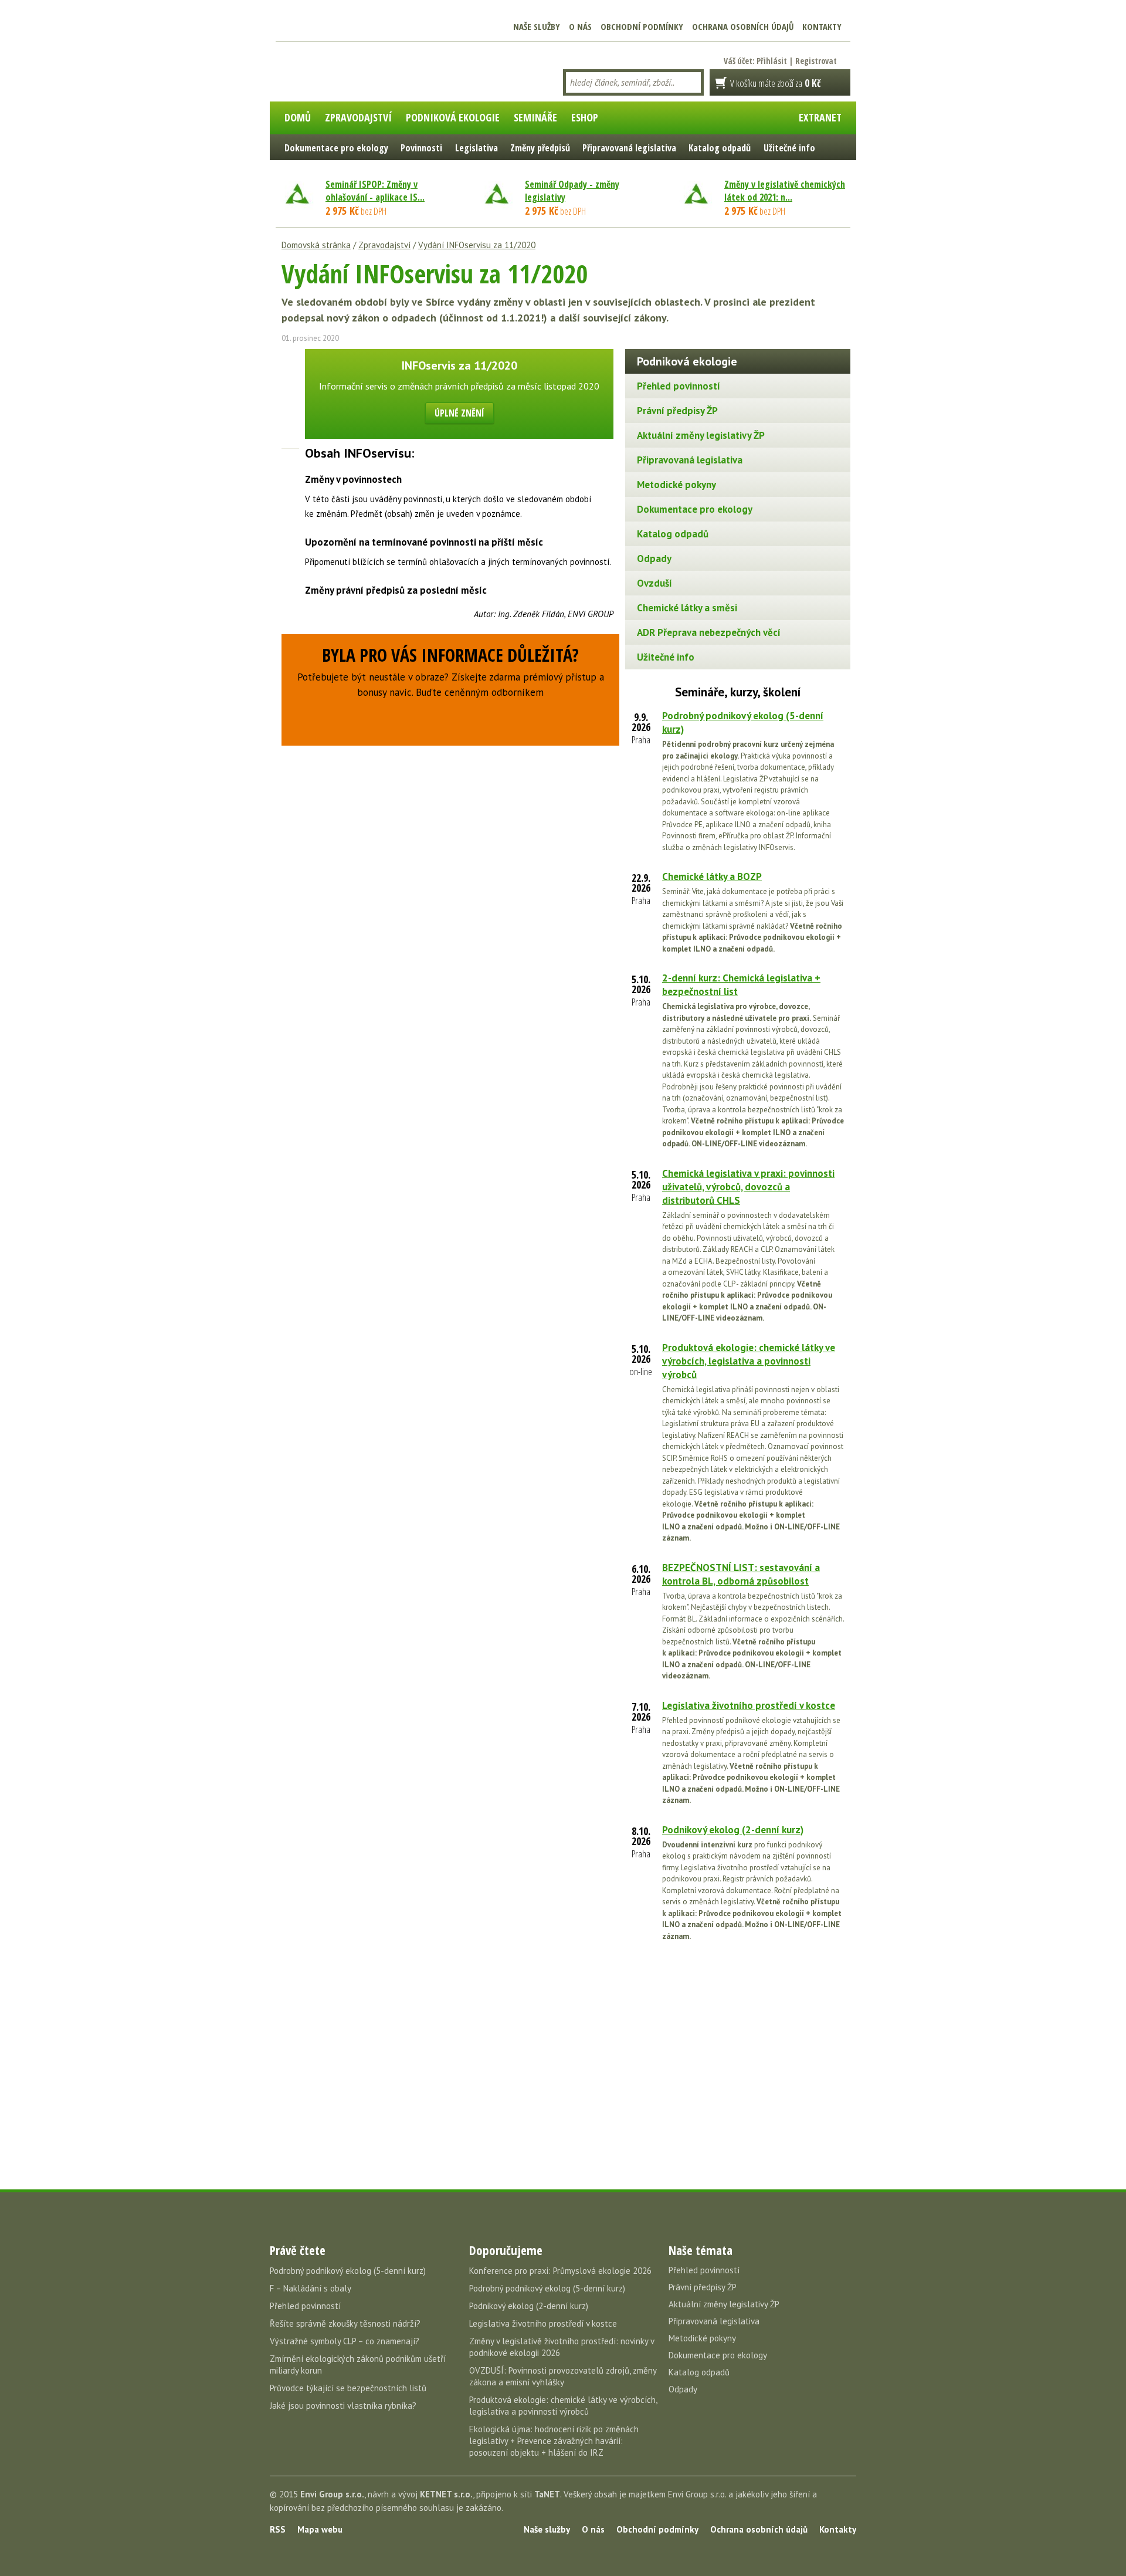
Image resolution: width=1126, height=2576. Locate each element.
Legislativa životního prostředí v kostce (749, 1705)
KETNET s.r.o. (446, 2494)
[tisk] (290, 461)
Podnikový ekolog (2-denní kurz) (733, 1830)
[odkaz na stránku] (290, 419)
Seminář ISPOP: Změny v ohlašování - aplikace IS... (375, 191)
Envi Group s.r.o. (332, 2494)
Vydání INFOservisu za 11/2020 (477, 245)
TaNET (547, 2494)
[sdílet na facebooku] (290, 358)
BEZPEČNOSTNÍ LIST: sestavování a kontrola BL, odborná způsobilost (741, 1574)
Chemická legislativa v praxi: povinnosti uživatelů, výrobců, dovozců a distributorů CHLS (748, 1187)
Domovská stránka (316, 245)
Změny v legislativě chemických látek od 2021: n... (785, 191)
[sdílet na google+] (290, 399)
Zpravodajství (384, 245)
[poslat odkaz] (290, 440)
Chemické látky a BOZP (712, 876)
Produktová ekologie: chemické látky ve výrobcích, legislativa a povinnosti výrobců (749, 1361)
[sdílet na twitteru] (290, 378)
